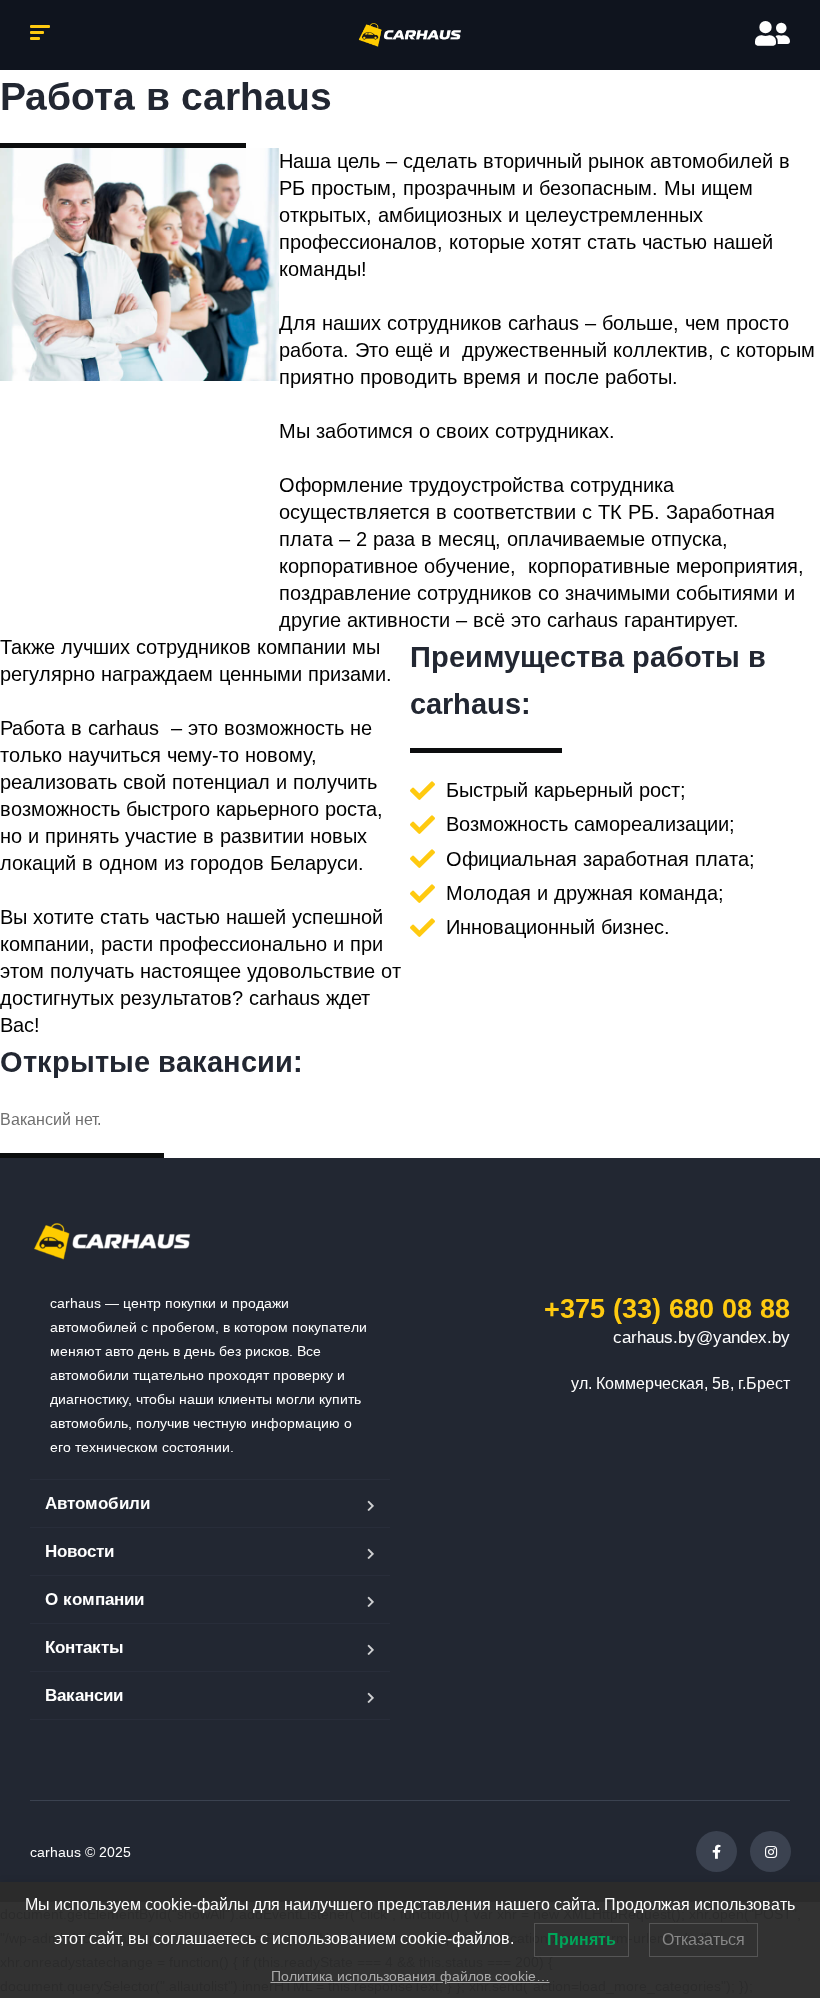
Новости (79, 1551)
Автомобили (97, 1503)
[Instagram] (770, 1851)
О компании (94, 1599)
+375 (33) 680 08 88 (667, 1309)
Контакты (84, 1647)
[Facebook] (716, 1851)
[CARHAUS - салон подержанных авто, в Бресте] (410, 35)
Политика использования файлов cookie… (410, 1976)
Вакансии (84, 1695)
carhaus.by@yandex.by (701, 1337)
